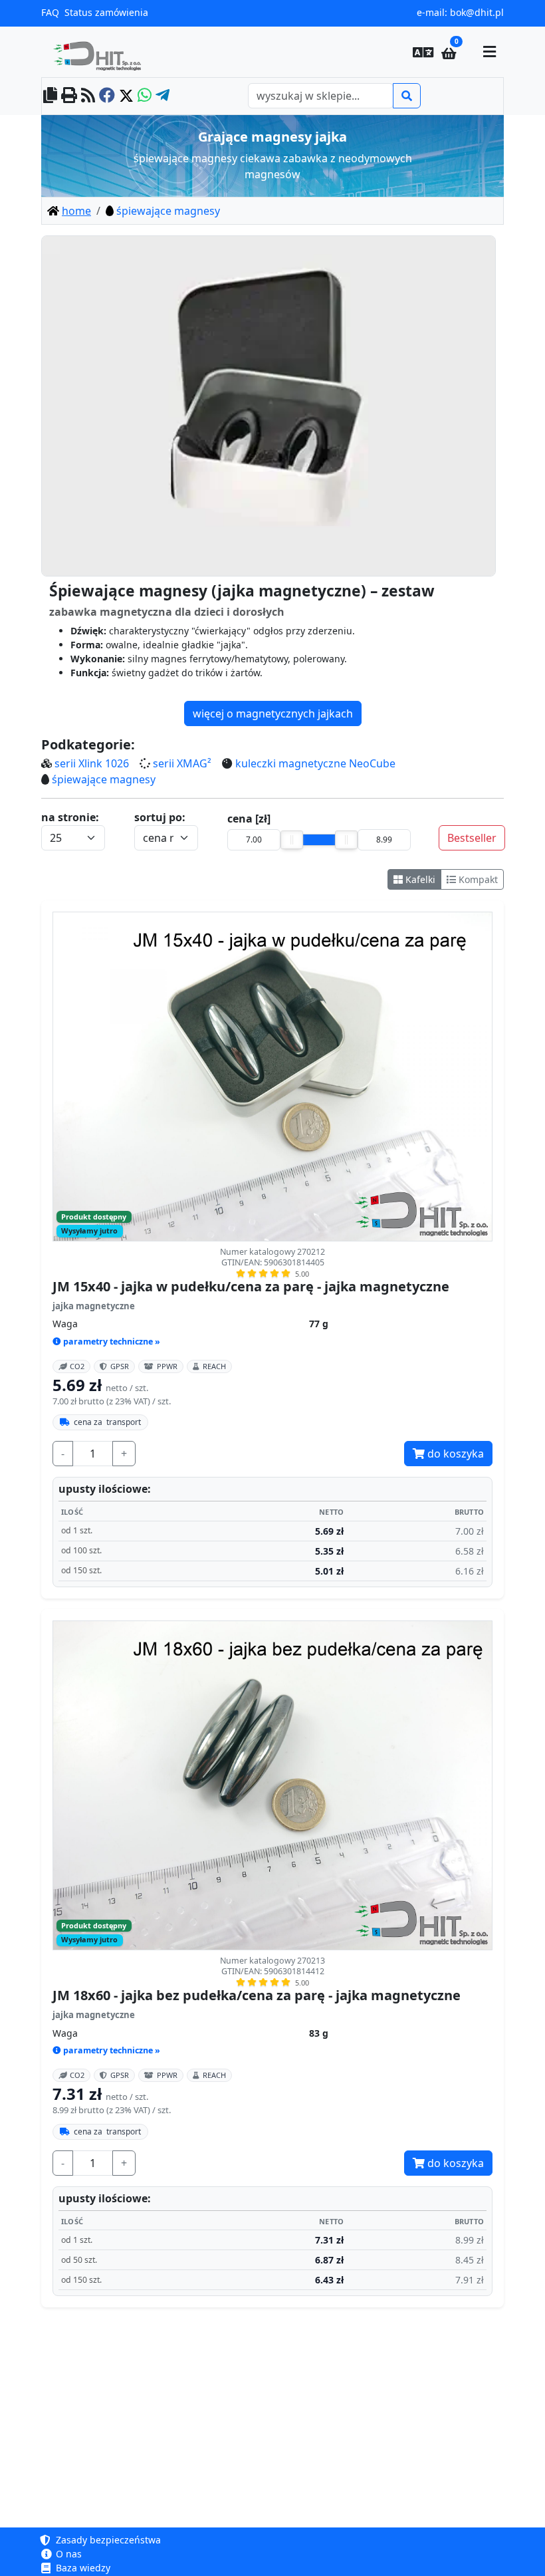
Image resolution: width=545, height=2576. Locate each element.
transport (107, 1422)
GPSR (120, 1366)
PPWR (167, 1366)
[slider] (292, 840)
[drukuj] (69, 96)
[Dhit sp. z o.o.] (102, 52)
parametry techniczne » (112, 1342)
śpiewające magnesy (104, 779)
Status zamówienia (106, 12)
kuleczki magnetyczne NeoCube (315, 763)
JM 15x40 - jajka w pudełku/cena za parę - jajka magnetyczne (251, 1287)
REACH (214, 1366)
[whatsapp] (145, 96)
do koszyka (454, 1454)
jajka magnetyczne (94, 1306)
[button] (423, 52)
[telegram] (163, 96)
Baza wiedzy (82, 2568)
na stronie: (70, 817)
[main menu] (489, 52)
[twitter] (126, 96)
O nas (67, 2554)
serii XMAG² (182, 763)
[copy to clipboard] (50, 96)
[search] (407, 96)
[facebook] (107, 96)
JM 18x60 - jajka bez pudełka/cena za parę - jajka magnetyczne (257, 1996)
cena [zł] (249, 819)
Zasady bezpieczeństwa (107, 2540)
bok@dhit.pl (477, 12)
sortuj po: (160, 817)
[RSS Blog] (88, 96)
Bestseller (472, 838)
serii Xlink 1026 (92, 763)
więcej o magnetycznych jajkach (273, 713)
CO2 (77, 1366)
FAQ (50, 12)
